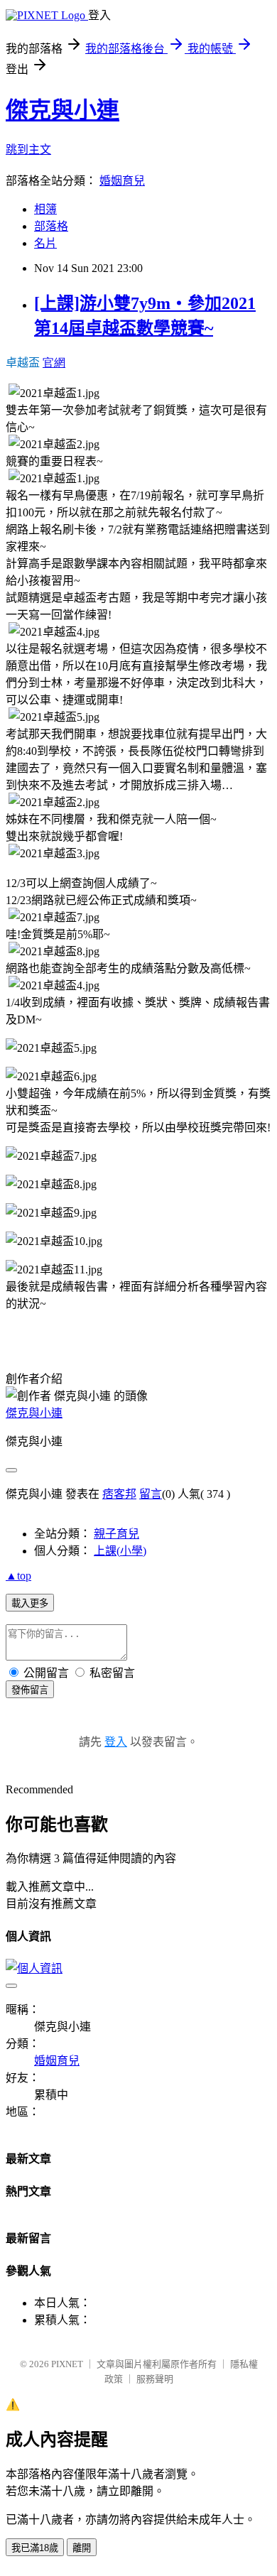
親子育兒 (116, 1534)
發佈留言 (30, 1690)
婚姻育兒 (122, 181)
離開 (82, 2548)
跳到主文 (28, 150)
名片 (45, 243)
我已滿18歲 (35, 2548)
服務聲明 (155, 2379)
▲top (18, 1576)
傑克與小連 (63, 110)
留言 (151, 1494)
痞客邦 (119, 1494)
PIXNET (67, 2364)
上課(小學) (120, 1551)
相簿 (45, 209)
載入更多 (30, 1603)
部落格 (51, 226)
